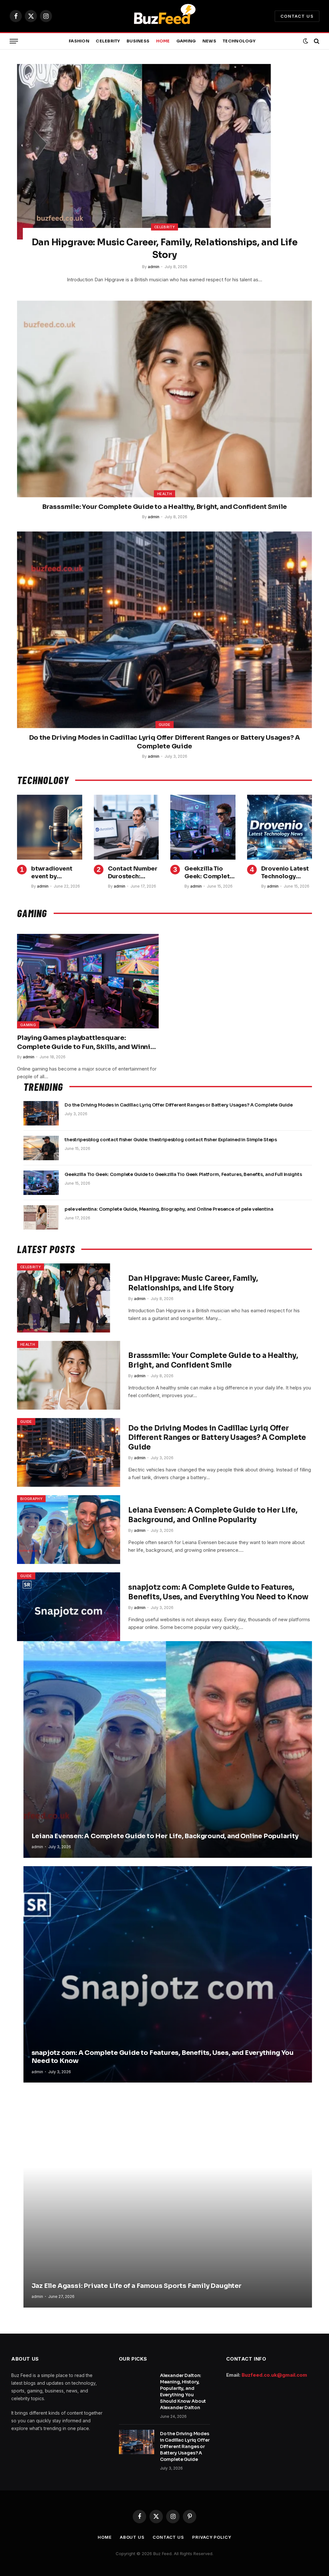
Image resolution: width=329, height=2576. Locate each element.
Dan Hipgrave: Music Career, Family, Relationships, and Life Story (164, 248)
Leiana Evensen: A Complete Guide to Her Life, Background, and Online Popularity (213, 1515)
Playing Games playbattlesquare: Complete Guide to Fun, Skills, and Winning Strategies (88, 1042)
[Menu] (14, 41)
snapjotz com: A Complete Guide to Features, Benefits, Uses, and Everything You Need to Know (218, 1592)
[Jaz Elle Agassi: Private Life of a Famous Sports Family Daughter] (168, 2199)
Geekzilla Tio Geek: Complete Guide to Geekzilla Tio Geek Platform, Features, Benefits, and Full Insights (209, 873)
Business (138, 41)
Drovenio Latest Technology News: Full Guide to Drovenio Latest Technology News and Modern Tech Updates (286, 873)
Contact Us (297, 16)
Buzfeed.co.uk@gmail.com (274, 2375)
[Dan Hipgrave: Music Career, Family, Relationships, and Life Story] (164, 152)
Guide (165, 725)
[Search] (316, 41)
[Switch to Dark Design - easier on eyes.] (306, 41)
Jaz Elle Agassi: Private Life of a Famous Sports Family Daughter (137, 2286)
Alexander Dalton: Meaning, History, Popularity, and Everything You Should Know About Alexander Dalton (183, 2391)
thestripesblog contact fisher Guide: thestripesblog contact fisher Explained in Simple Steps (171, 1140)
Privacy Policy (212, 2537)
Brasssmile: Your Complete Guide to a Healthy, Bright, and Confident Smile (164, 507)
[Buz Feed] (164, 16)
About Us (132, 2537)
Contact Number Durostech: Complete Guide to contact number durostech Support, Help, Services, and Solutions (133, 873)
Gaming (186, 41)
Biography (31, 1499)
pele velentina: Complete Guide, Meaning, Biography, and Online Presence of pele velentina (169, 1209)
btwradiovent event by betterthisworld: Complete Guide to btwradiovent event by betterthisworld (56, 873)
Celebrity (108, 41)
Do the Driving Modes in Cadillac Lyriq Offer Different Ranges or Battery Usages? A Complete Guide (165, 742)
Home (163, 41)
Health (164, 494)
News (209, 41)
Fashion (79, 41)
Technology (239, 41)
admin (154, 267)
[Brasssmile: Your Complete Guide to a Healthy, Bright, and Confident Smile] (164, 399)
